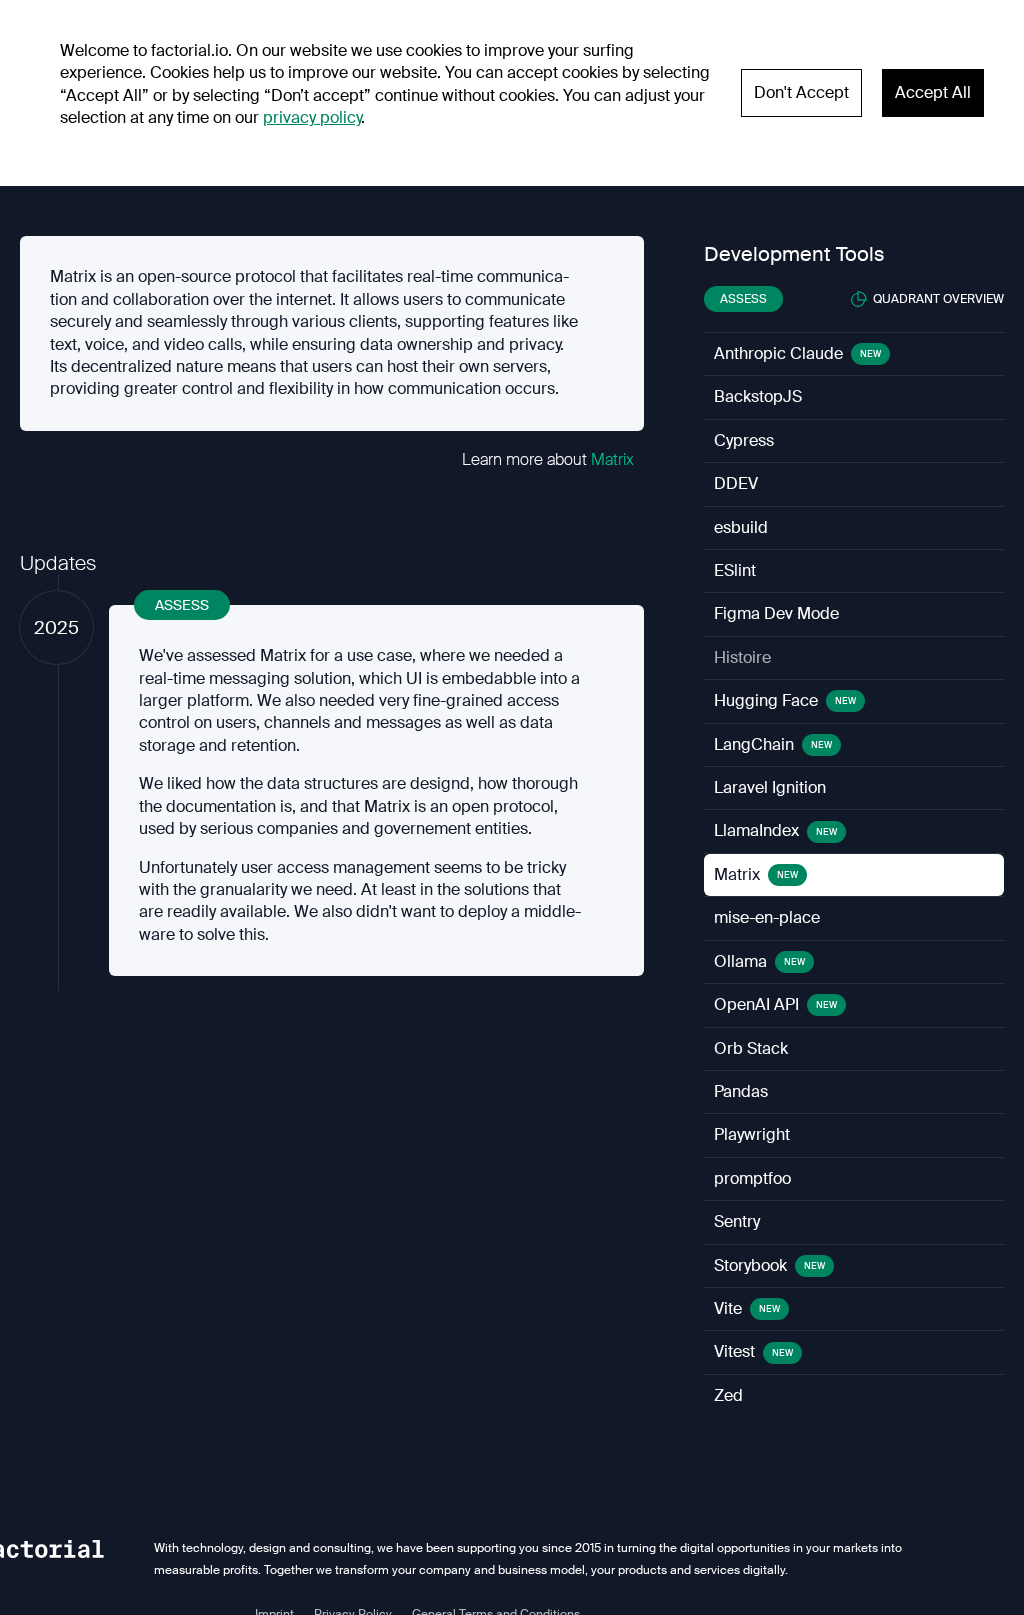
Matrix (612, 459)
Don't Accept (801, 92)
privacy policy (312, 117)
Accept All (933, 92)
